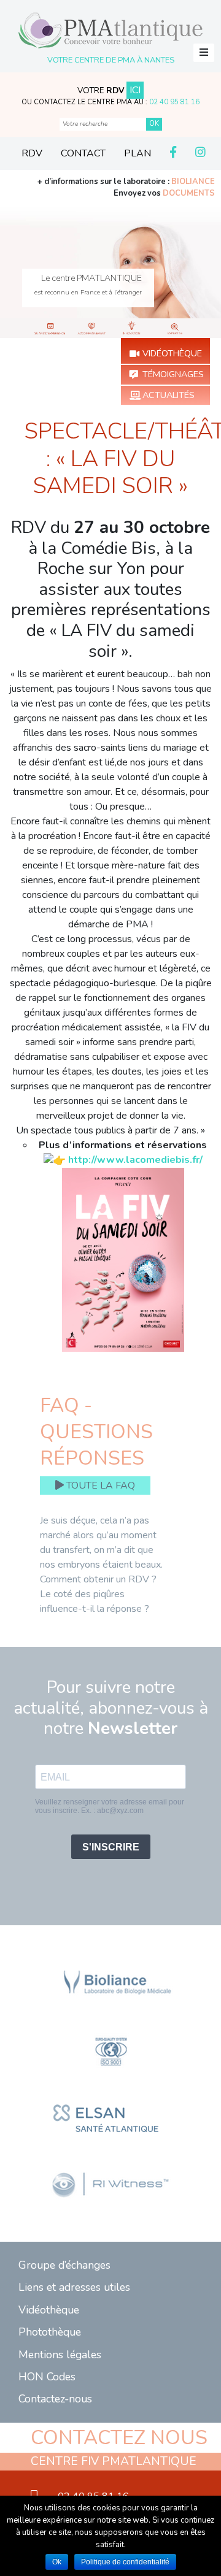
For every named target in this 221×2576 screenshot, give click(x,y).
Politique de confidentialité (125, 2562)
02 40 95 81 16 (174, 102)
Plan (138, 153)
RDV (32, 153)
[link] (135, 1160)
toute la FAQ (99, 1485)
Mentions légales (60, 2355)
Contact (83, 153)
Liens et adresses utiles (74, 2287)
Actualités (169, 395)
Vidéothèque (172, 353)
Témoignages (173, 374)
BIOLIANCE (193, 182)
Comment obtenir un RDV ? (98, 1579)
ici (135, 90)
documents (189, 193)
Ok (57, 2562)
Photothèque (50, 2332)
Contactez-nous (55, 2399)
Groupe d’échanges (64, 2265)
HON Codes (47, 2377)
